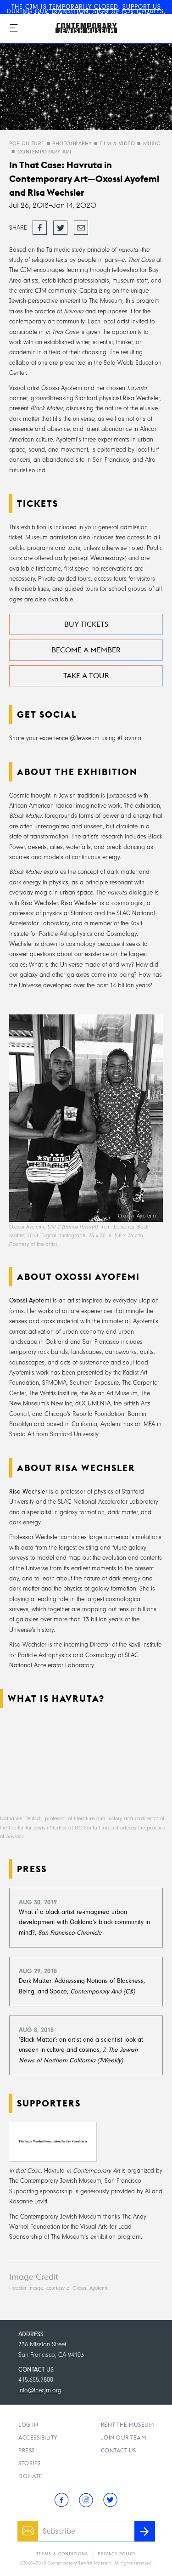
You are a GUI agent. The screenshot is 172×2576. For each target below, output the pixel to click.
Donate (30, 2476)
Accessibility (38, 2437)
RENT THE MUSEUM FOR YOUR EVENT (92, 16)
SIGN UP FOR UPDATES (128, 11)
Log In (28, 2425)
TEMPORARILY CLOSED (84, 7)
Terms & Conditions (62, 2554)
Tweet (59, 224)
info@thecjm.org (40, 2390)
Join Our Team (124, 2437)
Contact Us (119, 2450)
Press (27, 2450)
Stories (30, 2463)
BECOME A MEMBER (86, 650)
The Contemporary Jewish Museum (76, 19)
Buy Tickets (86, 624)
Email (80, 224)
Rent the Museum (128, 2425)
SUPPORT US (142, 7)
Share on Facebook (40, 228)
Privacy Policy (117, 2554)
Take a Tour (86, 676)
